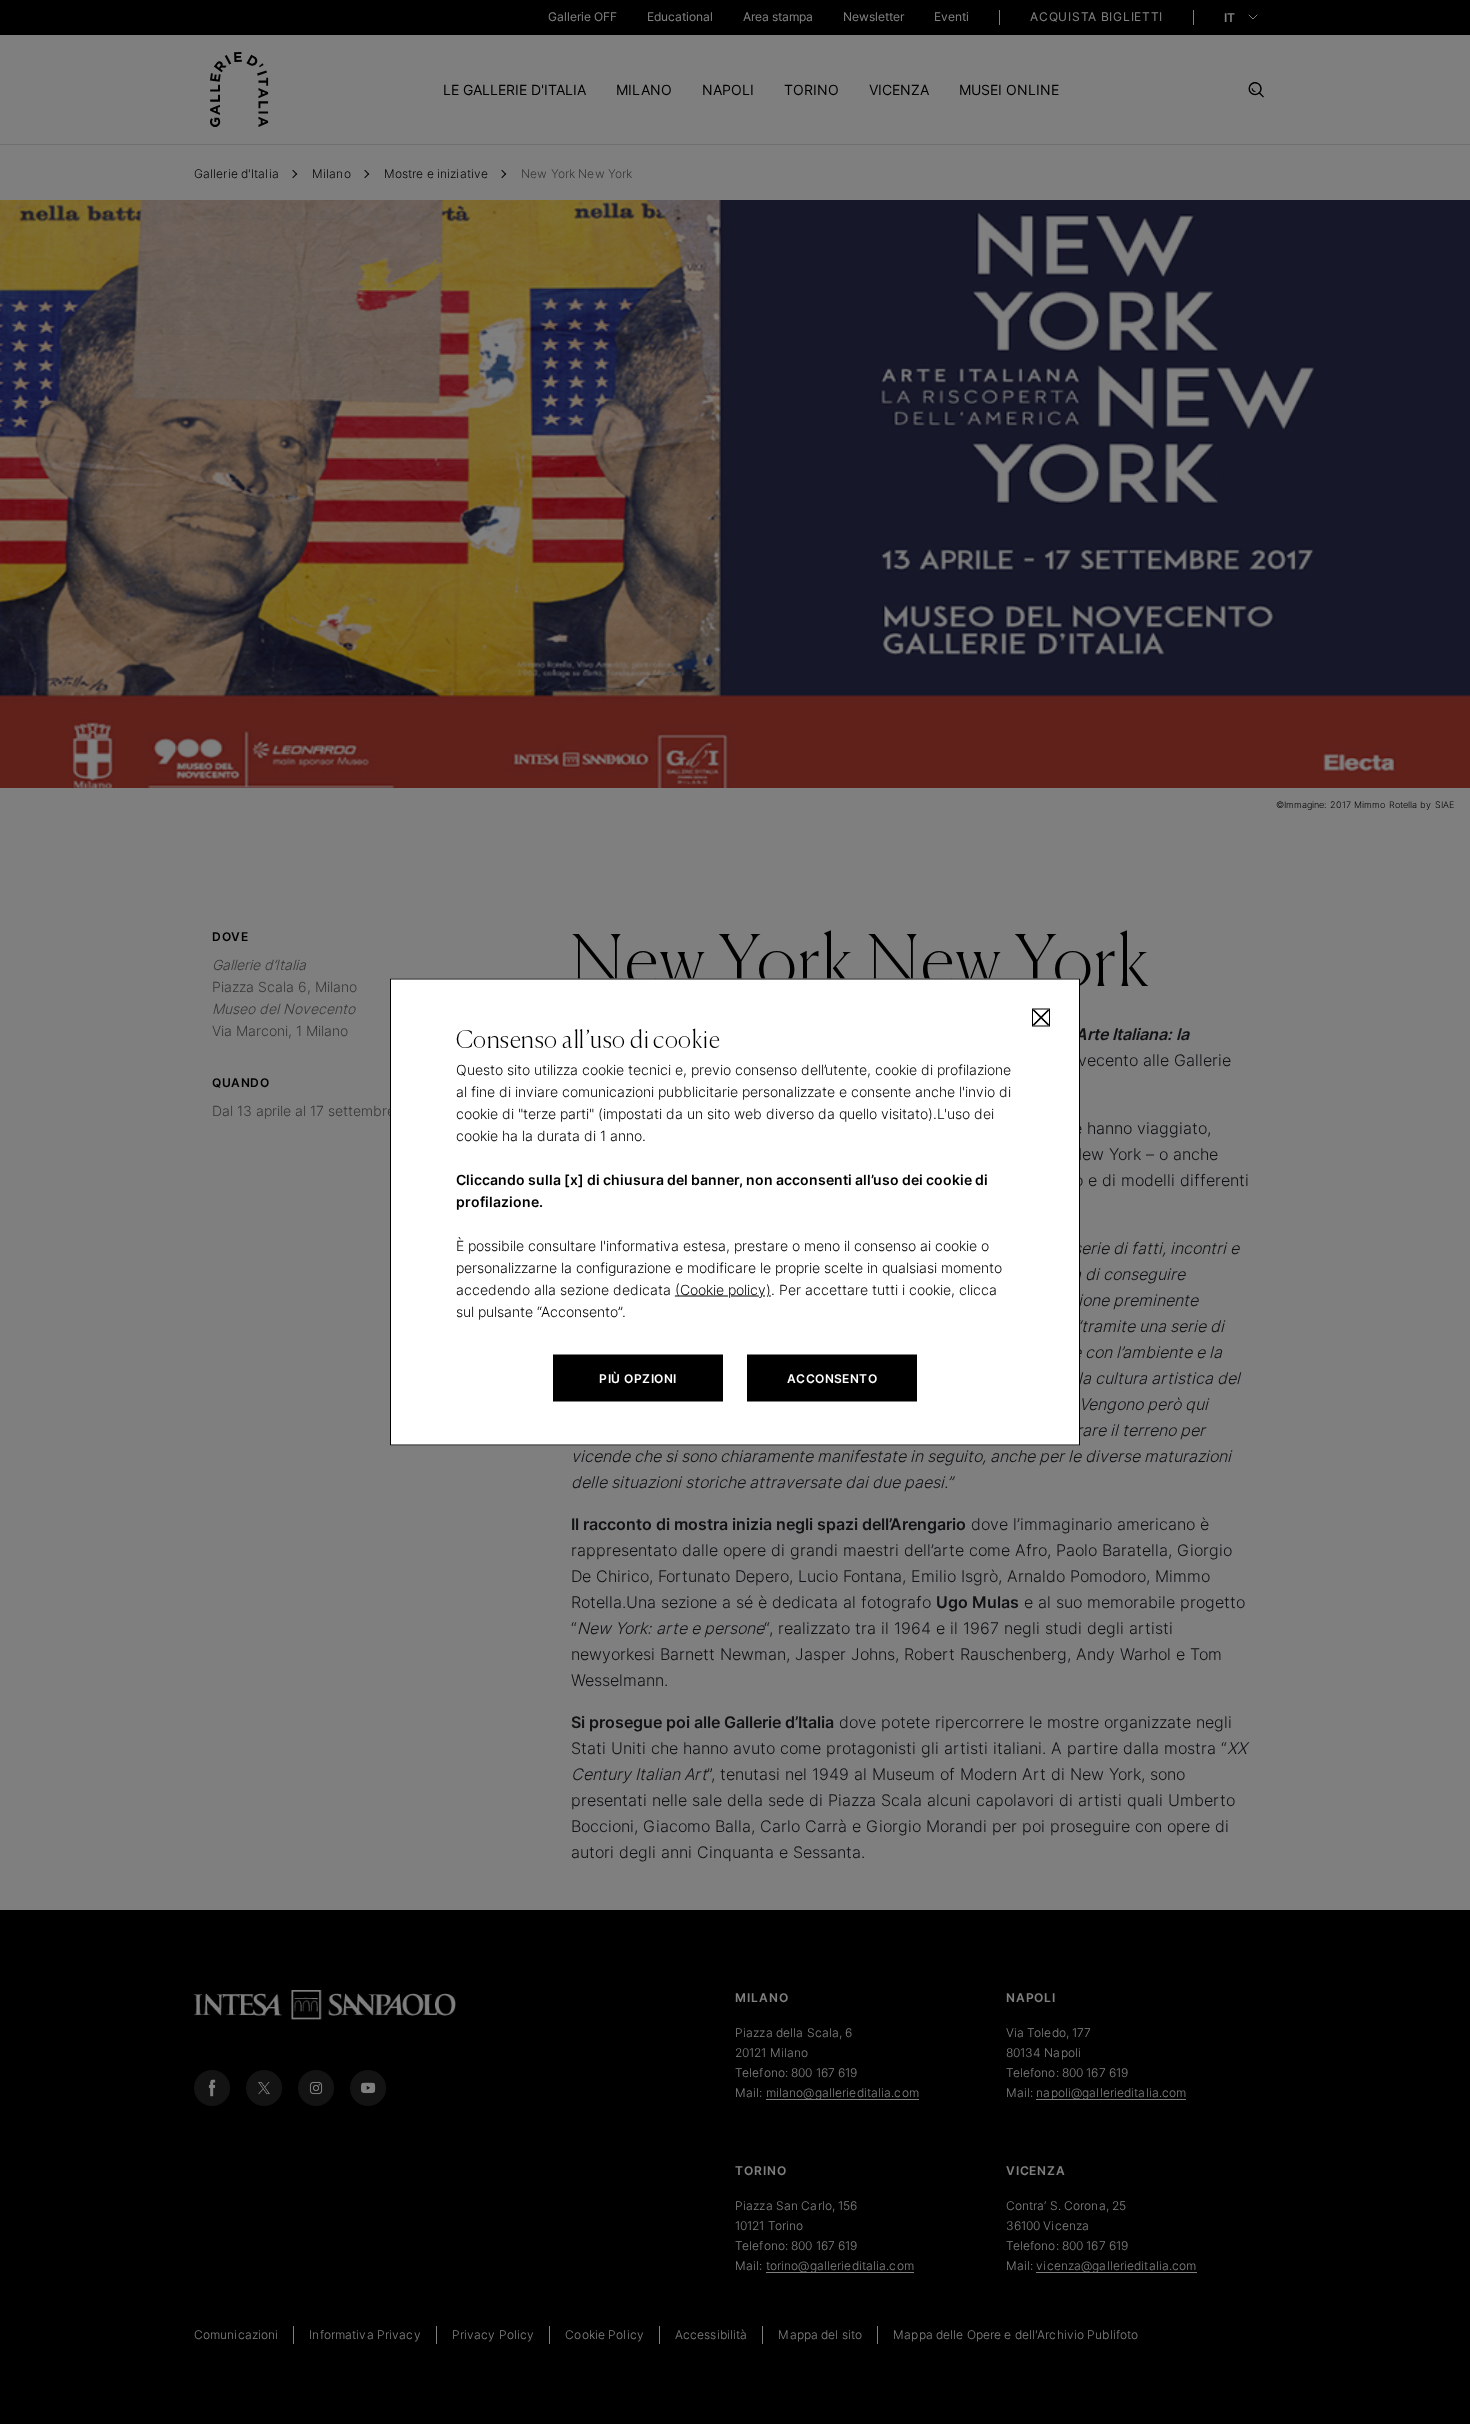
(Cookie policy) (723, 1289)
